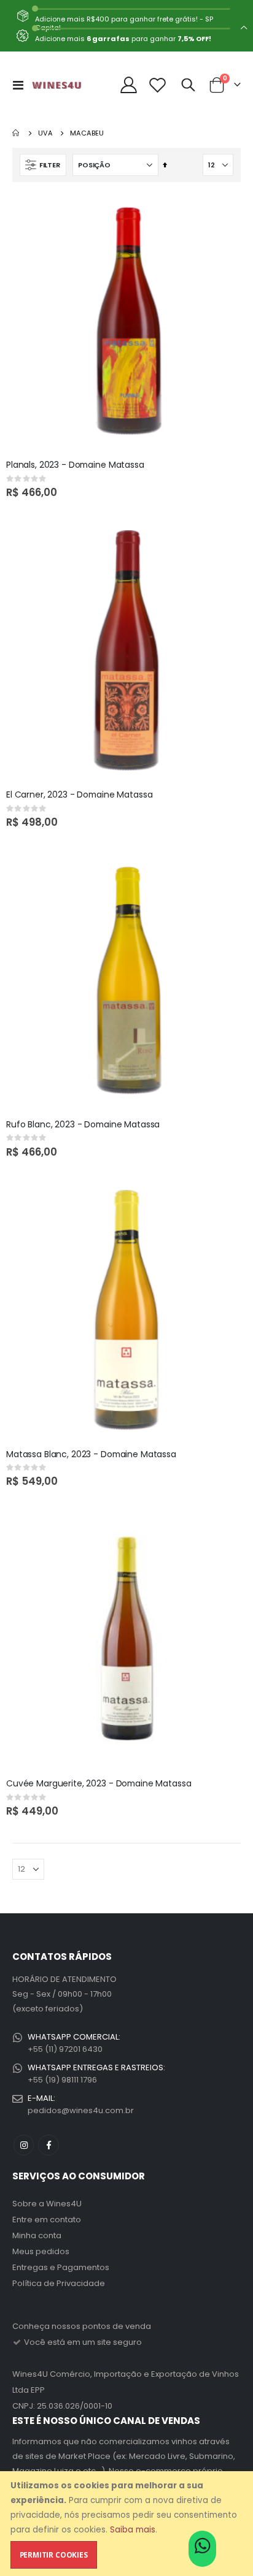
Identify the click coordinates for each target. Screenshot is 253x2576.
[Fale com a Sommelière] (202, 2550)
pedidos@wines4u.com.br (81, 2110)
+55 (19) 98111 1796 (62, 2080)
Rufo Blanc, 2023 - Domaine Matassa (83, 1125)
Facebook (48, 2145)
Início (17, 133)
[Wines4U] (56, 85)
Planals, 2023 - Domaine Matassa (75, 465)
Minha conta (37, 2235)
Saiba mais (133, 2530)
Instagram (24, 2145)
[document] (128, 2524)
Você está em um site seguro (82, 2342)
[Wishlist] (158, 85)
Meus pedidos (41, 2251)
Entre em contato (47, 2220)
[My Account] (129, 85)
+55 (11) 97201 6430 (65, 2049)
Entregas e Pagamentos (61, 2267)
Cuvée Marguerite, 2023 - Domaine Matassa (99, 1784)
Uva (45, 133)
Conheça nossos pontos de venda (82, 2326)
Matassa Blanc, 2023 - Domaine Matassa (91, 1454)
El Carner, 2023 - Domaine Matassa (79, 795)
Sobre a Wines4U (47, 2204)
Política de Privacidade (59, 2283)
